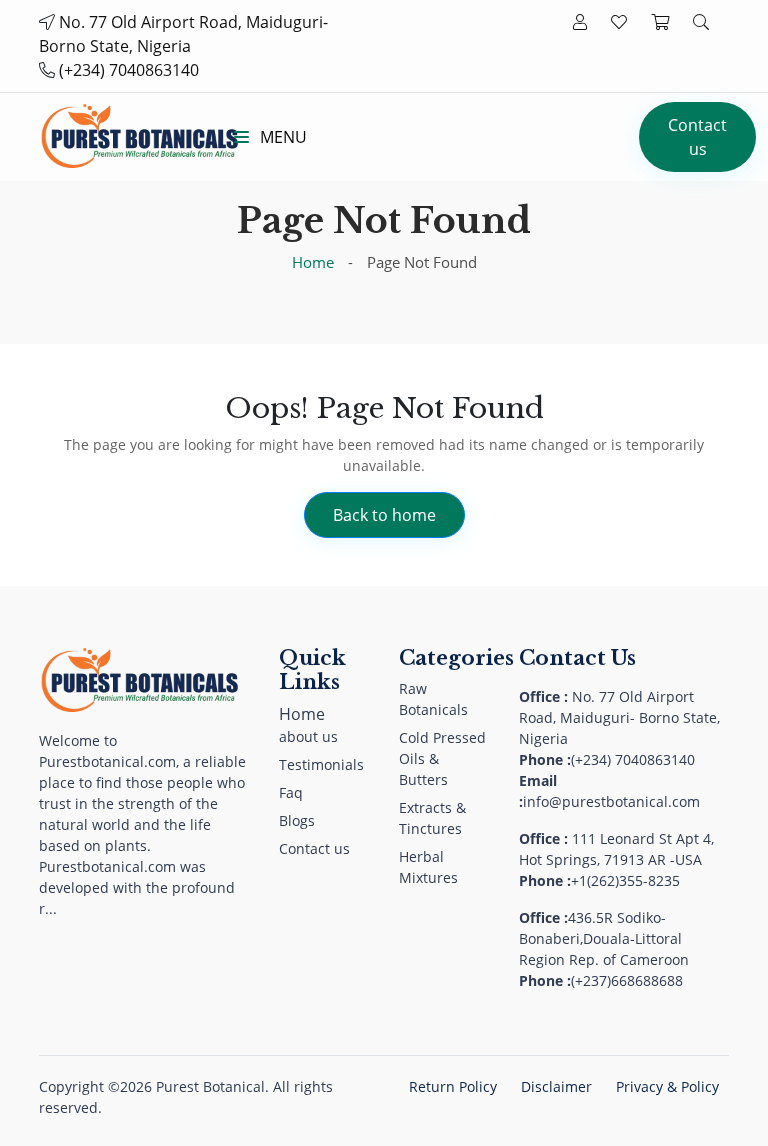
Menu (281, 137)
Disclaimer (556, 1086)
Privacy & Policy (667, 1086)
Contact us (697, 137)
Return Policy (453, 1086)
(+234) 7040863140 (129, 70)
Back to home (384, 515)
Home (313, 262)
